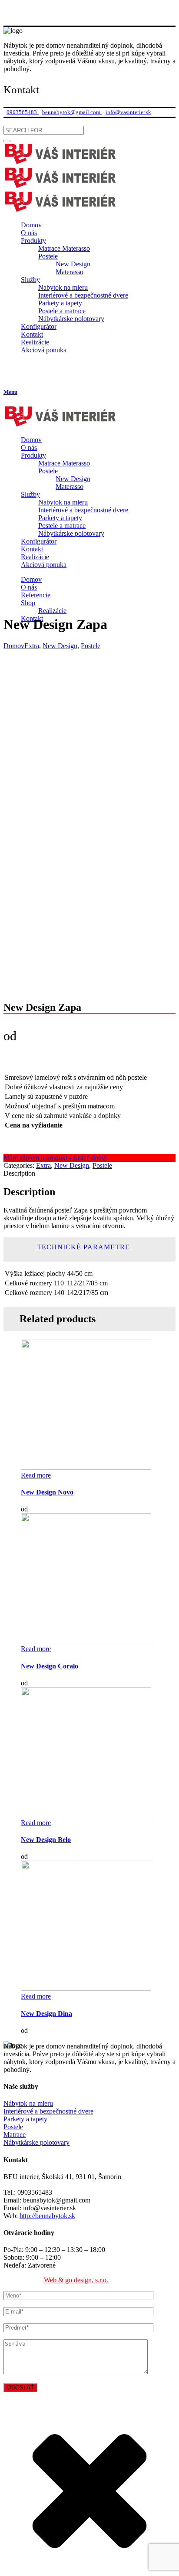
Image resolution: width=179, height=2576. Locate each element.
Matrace (15, 2135)
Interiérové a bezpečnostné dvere (48, 2111)
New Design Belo (46, 1840)
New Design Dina (46, 2014)
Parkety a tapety (25, 2119)
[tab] (98, 1247)
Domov (14, 646)
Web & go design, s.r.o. (75, 2280)
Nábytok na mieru (28, 2103)
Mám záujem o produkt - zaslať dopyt (55, 1158)
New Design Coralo (50, 1666)
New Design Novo (47, 1492)
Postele (91, 646)
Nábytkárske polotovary (36, 2142)
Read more (36, 1475)
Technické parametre (83, 1247)
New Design (60, 646)
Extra (32, 646)
